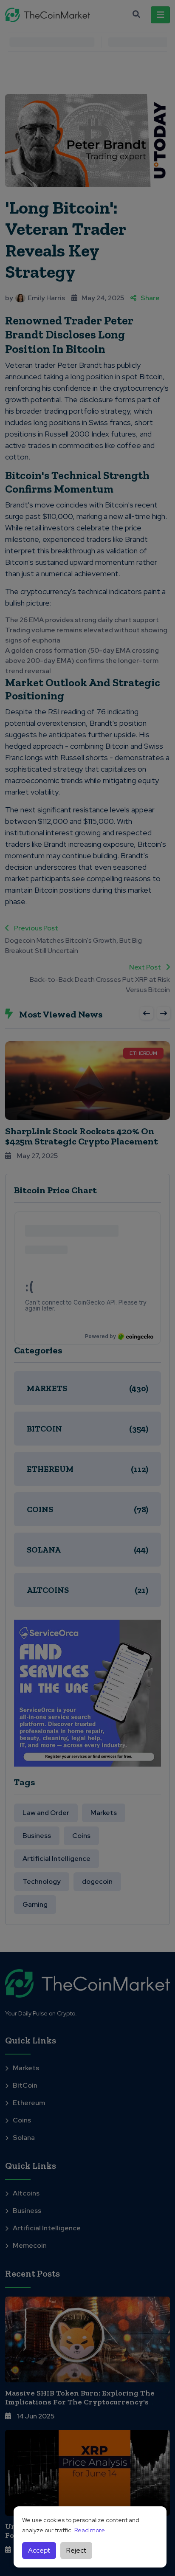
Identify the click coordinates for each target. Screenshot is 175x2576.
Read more (90, 2530)
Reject (76, 2550)
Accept (39, 2550)
